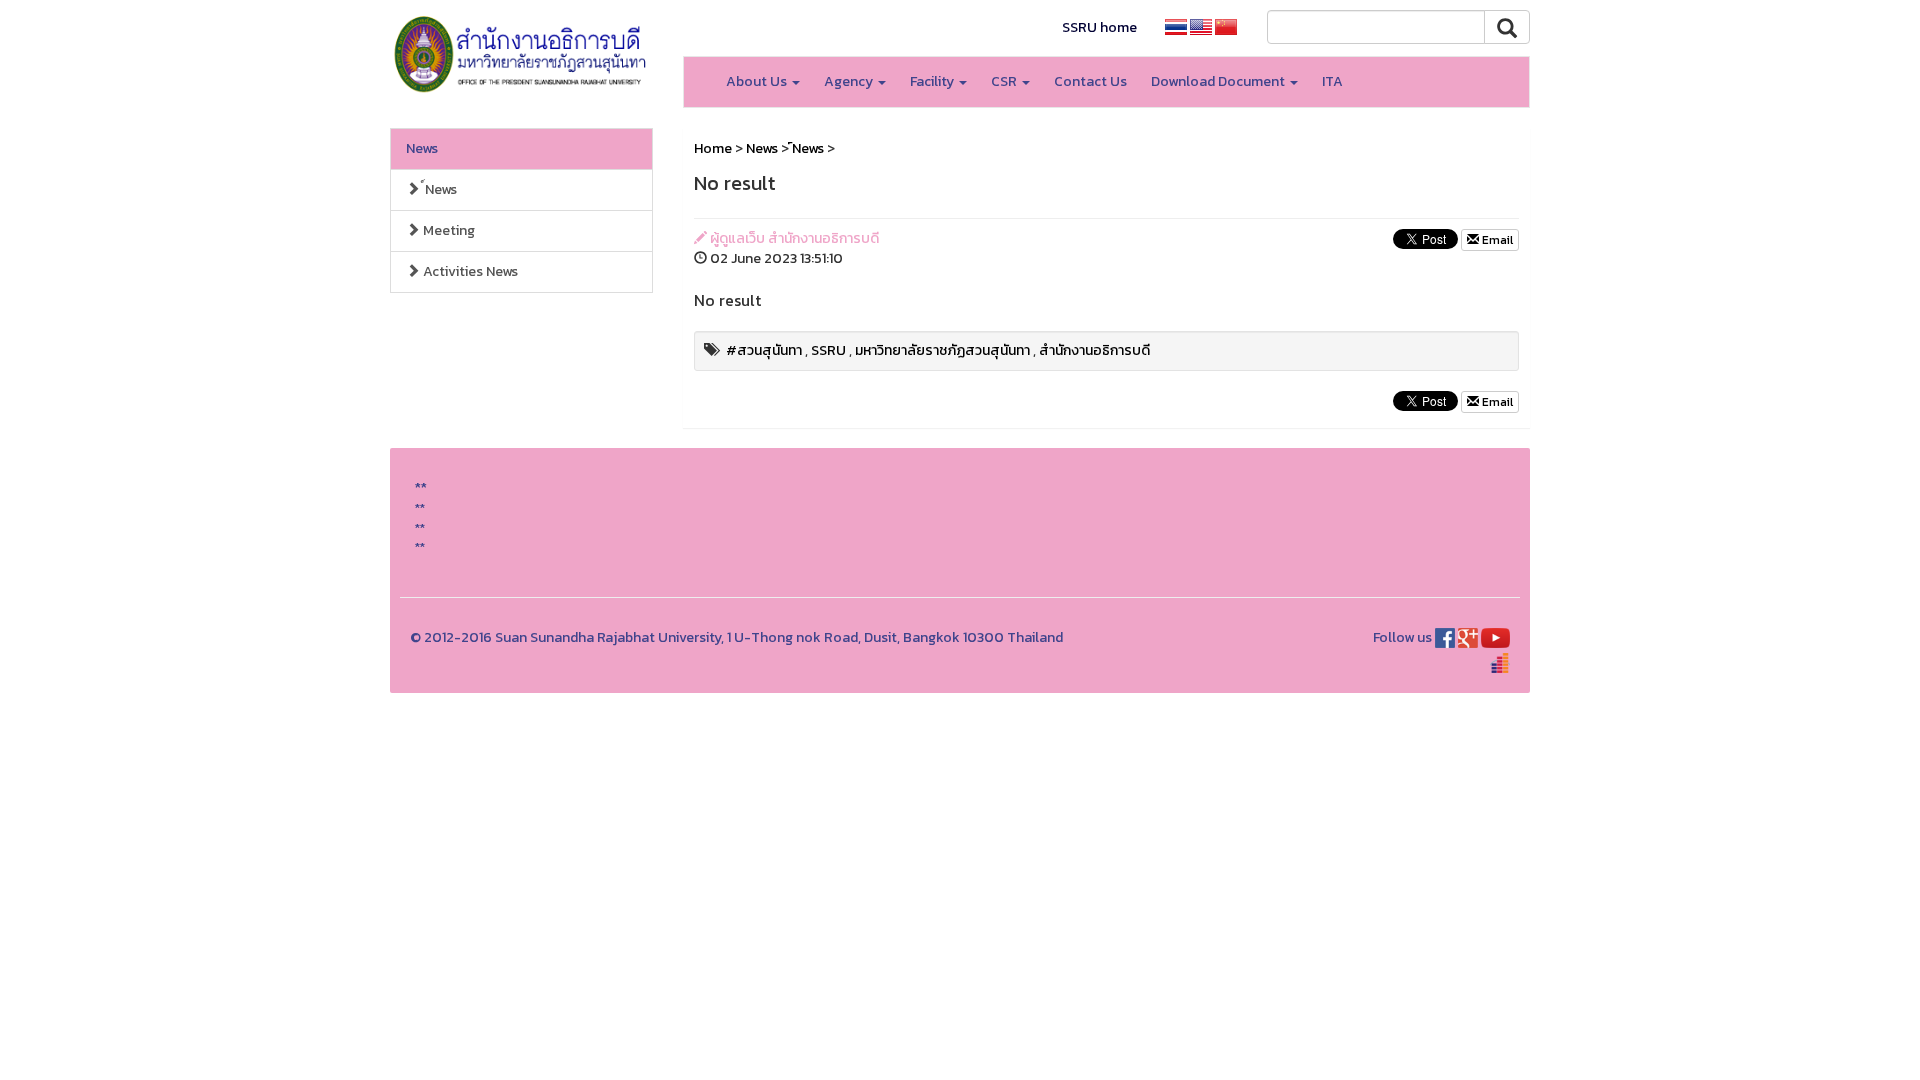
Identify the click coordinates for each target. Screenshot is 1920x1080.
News (422, 148)
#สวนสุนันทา (764, 350)
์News (438, 189)
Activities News (469, 271)
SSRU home (1099, 27)
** (420, 507)
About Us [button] (758, 81)
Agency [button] (850, 81)
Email (1496, 240)
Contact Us (1090, 81)
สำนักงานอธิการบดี (1094, 350)
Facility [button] (933, 81)
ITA (1332, 81)
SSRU (828, 350)
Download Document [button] (1219, 81)
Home (713, 148)
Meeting (447, 230)
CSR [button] (1005, 81)
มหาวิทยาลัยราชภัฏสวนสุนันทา (942, 350)
